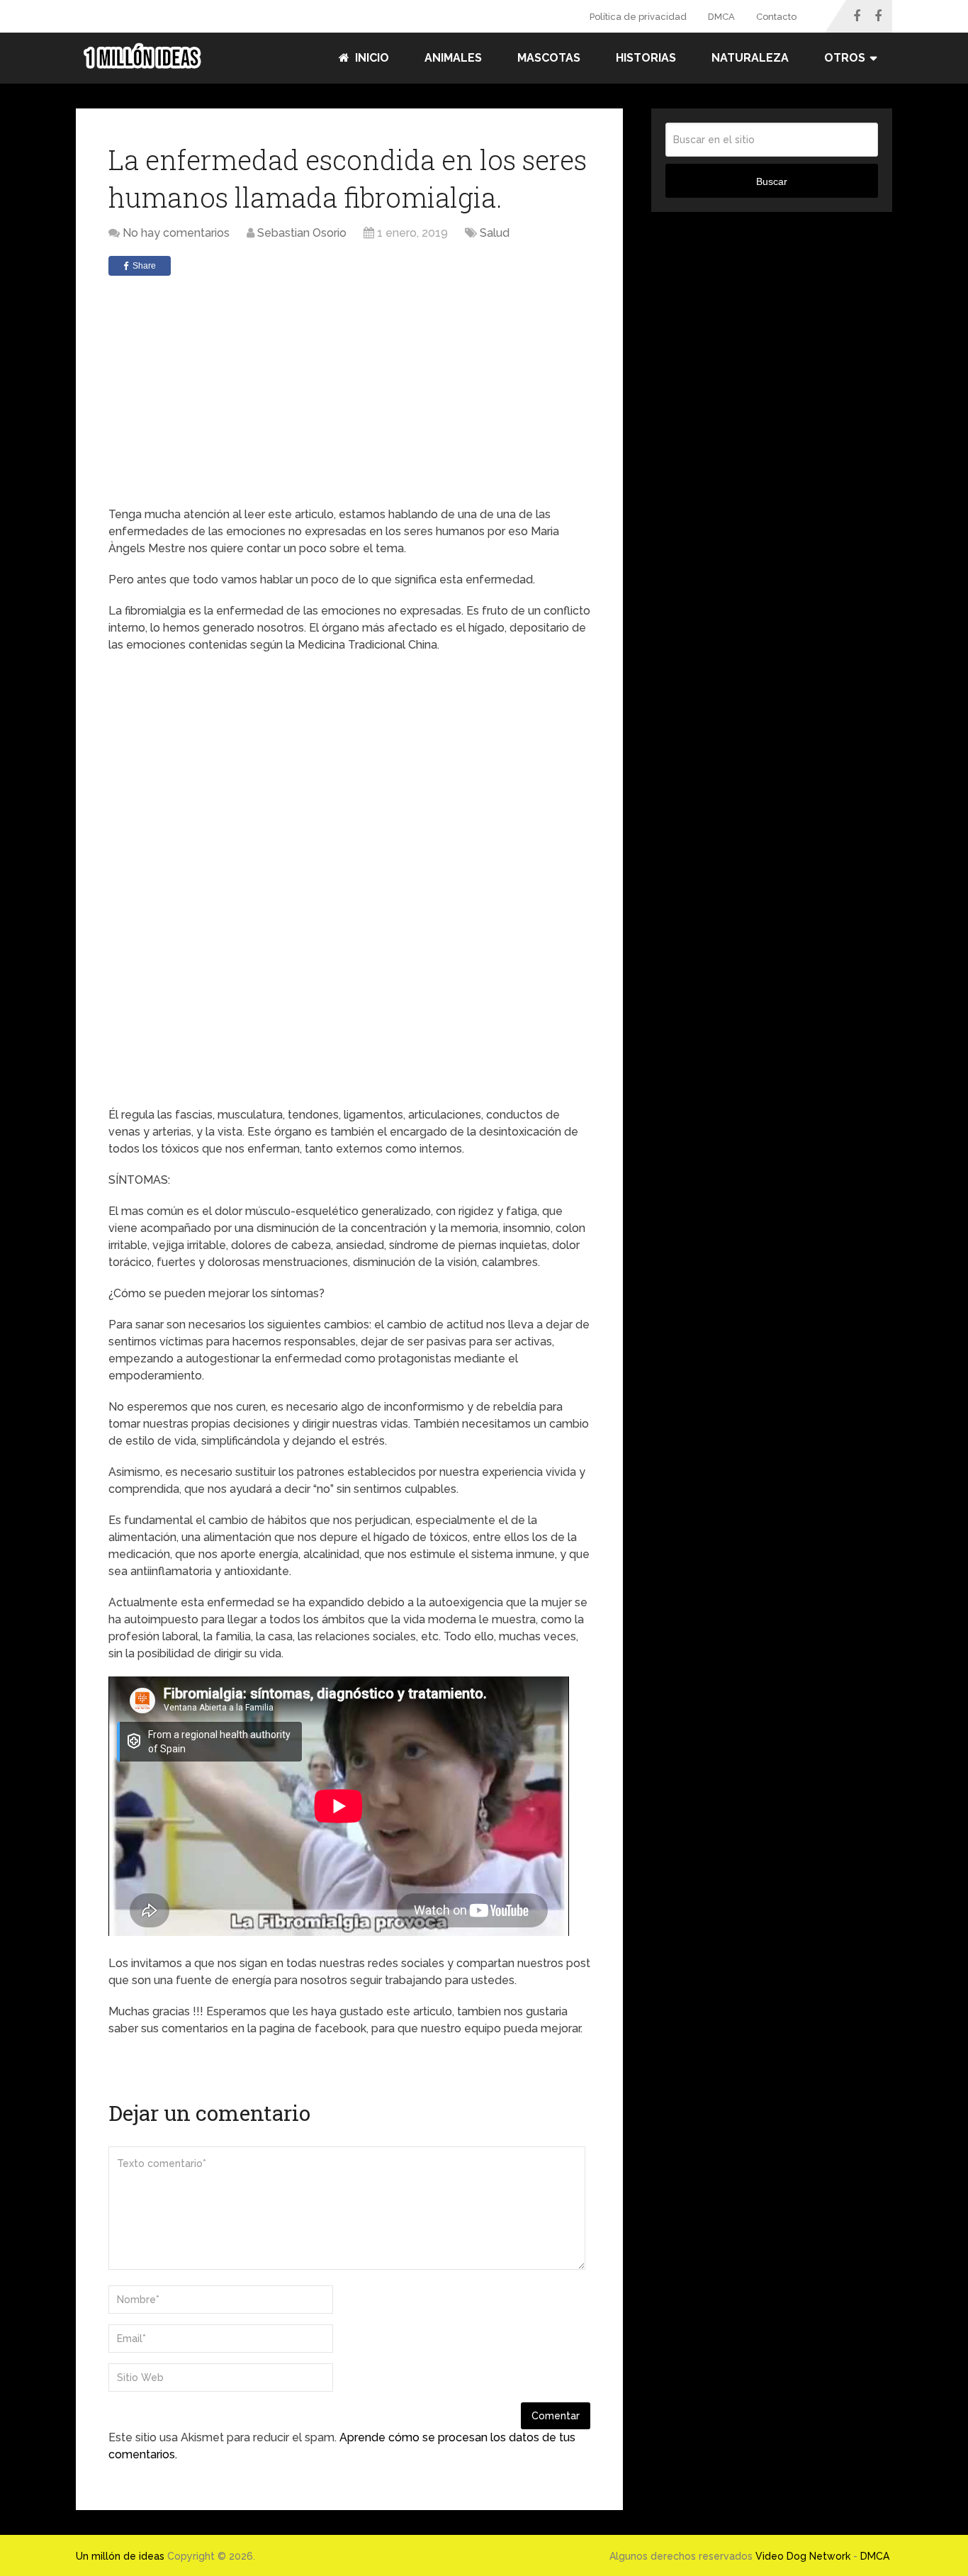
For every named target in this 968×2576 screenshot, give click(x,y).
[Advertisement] (349, 393)
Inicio (371, 58)
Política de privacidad (638, 17)
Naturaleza (750, 58)
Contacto (776, 17)
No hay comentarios (176, 233)
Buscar (772, 181)
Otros (845, 58)
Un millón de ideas (120, 2556)
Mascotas (549, 58)
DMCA (721, 17)
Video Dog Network (803, 2556)
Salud (495, 233)
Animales (453, 58)
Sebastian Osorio (302, 233)
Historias (646, 58)
